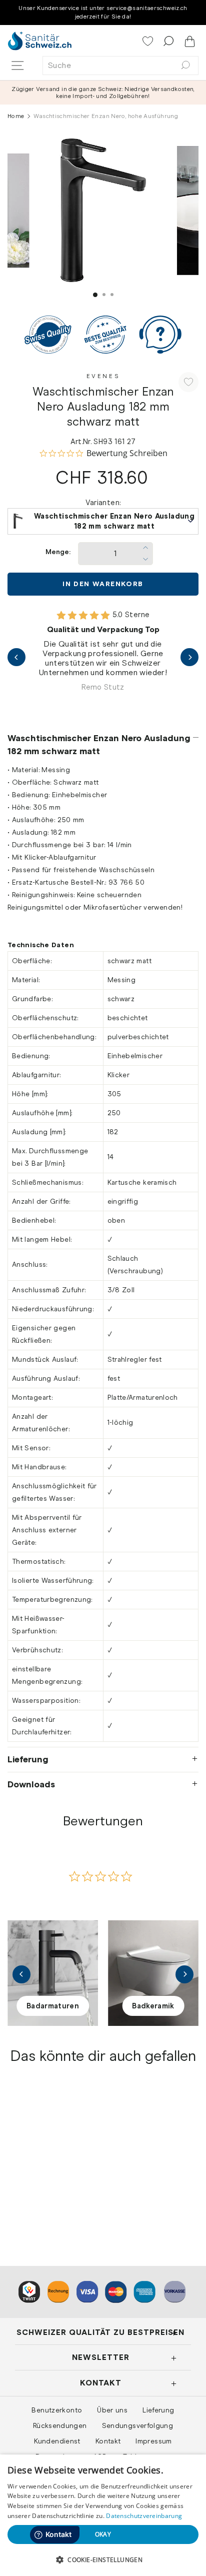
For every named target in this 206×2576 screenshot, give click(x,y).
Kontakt (108, 2441)
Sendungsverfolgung (138, 2425)
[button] (103, 2559)
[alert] (103, 2515)
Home (16, 116)
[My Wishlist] (149, 42)
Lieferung (28, 1759)
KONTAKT (101, 2383)
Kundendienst (57, 2441)
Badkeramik (153, 2006)
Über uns (112, 2410)
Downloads (31, 1784)
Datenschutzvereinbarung (144, 2516)
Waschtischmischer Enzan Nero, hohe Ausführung (47, 2179)
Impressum (153, 2441)
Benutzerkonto (57, 2410)
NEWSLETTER (101, 2357)
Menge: (58, 552)
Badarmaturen (53, 2006)
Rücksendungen (60, 2425)
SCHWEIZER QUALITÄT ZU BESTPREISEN (100, 2332)
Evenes (103, 376)
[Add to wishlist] (188, 382)
